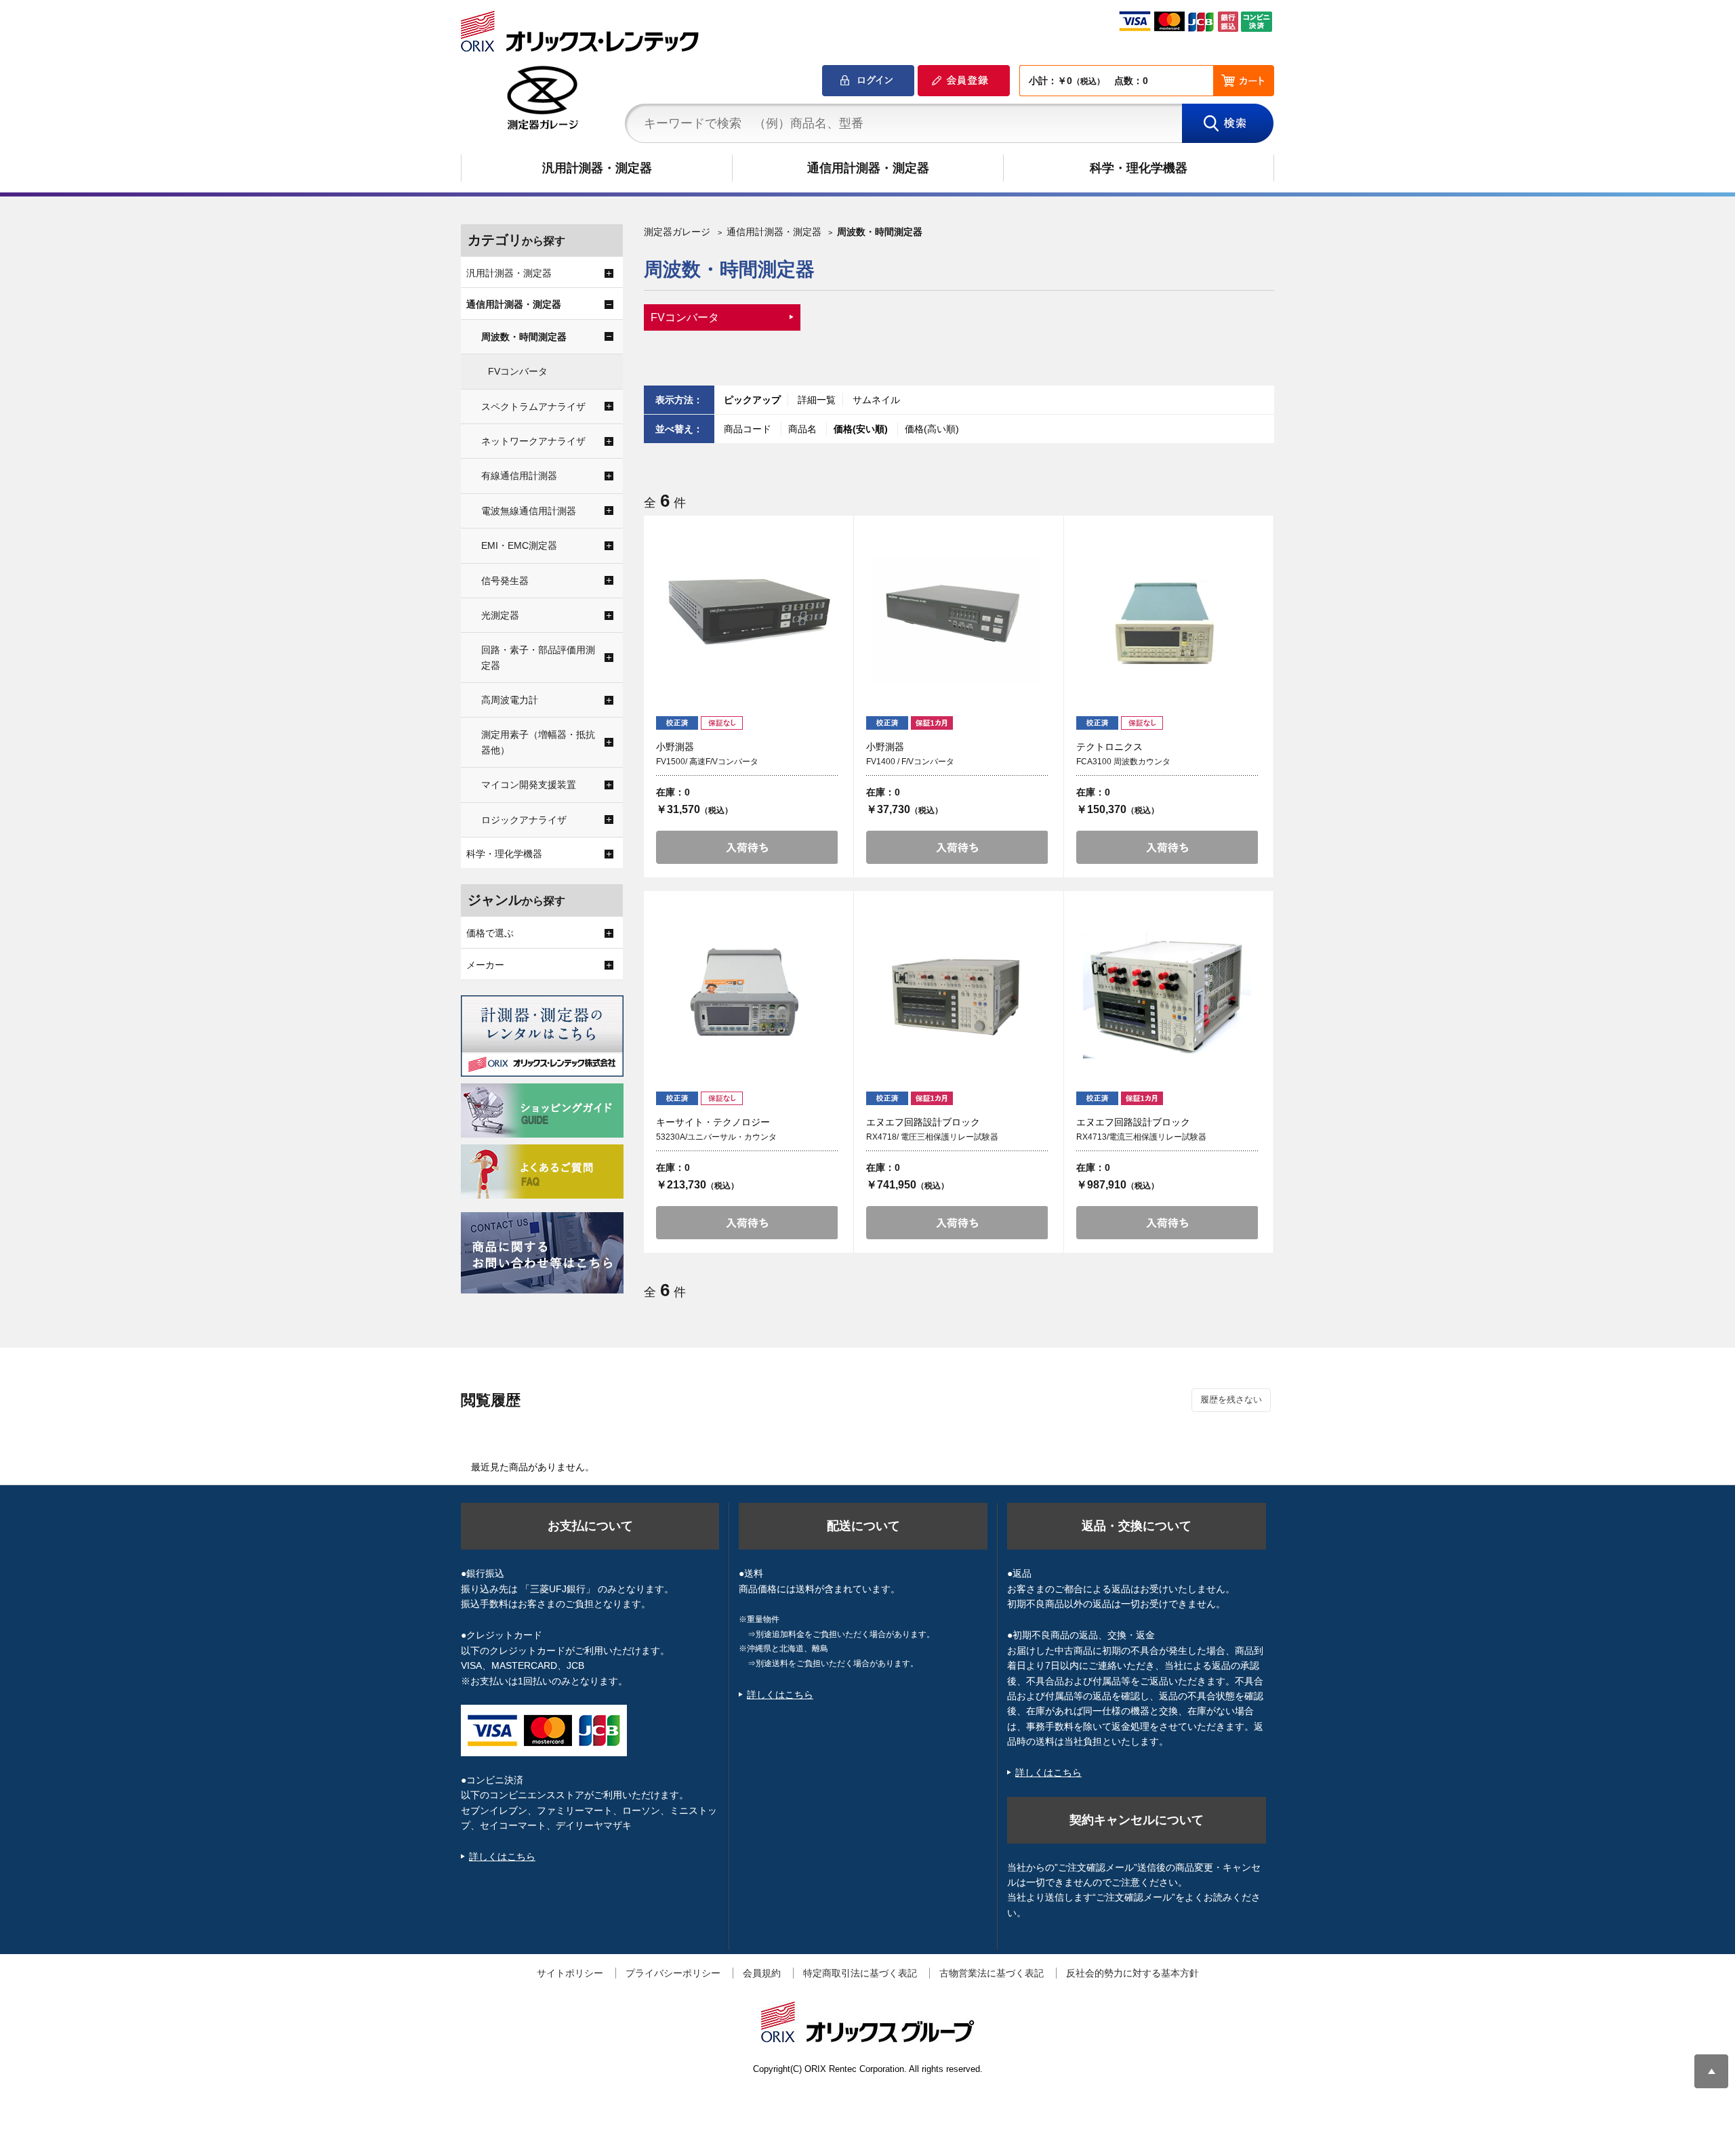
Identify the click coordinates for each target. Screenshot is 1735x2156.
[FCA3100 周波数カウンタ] (1167, 620)
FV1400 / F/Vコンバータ (910, 762)
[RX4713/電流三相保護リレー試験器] (1167, 995)
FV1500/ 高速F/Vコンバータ (707, 762)
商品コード (749, 429)
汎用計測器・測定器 (597, 168)
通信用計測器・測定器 (868, 168)
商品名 (804, 429)
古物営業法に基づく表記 (992, 1973)
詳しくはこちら (502, 1857)
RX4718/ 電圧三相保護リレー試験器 (932, 1137)
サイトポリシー (570, 1973)
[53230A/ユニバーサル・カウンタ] (747, 995)
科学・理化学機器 (1139, 168)
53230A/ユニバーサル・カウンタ (716, 1137)
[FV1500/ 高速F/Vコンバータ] (747, 620)
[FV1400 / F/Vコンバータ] (957, 620)
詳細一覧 (817, 400)
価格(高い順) (932, 429)
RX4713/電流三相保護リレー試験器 (1141, 1137)
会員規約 (762, 1973)
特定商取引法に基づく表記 (860, 1973)
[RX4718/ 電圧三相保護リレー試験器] (957, 995)
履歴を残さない (1231, 1400)
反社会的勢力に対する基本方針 (1132, 1973)
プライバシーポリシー (673, 1973)
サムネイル (876, 400)
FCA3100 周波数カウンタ (1123, 762)
